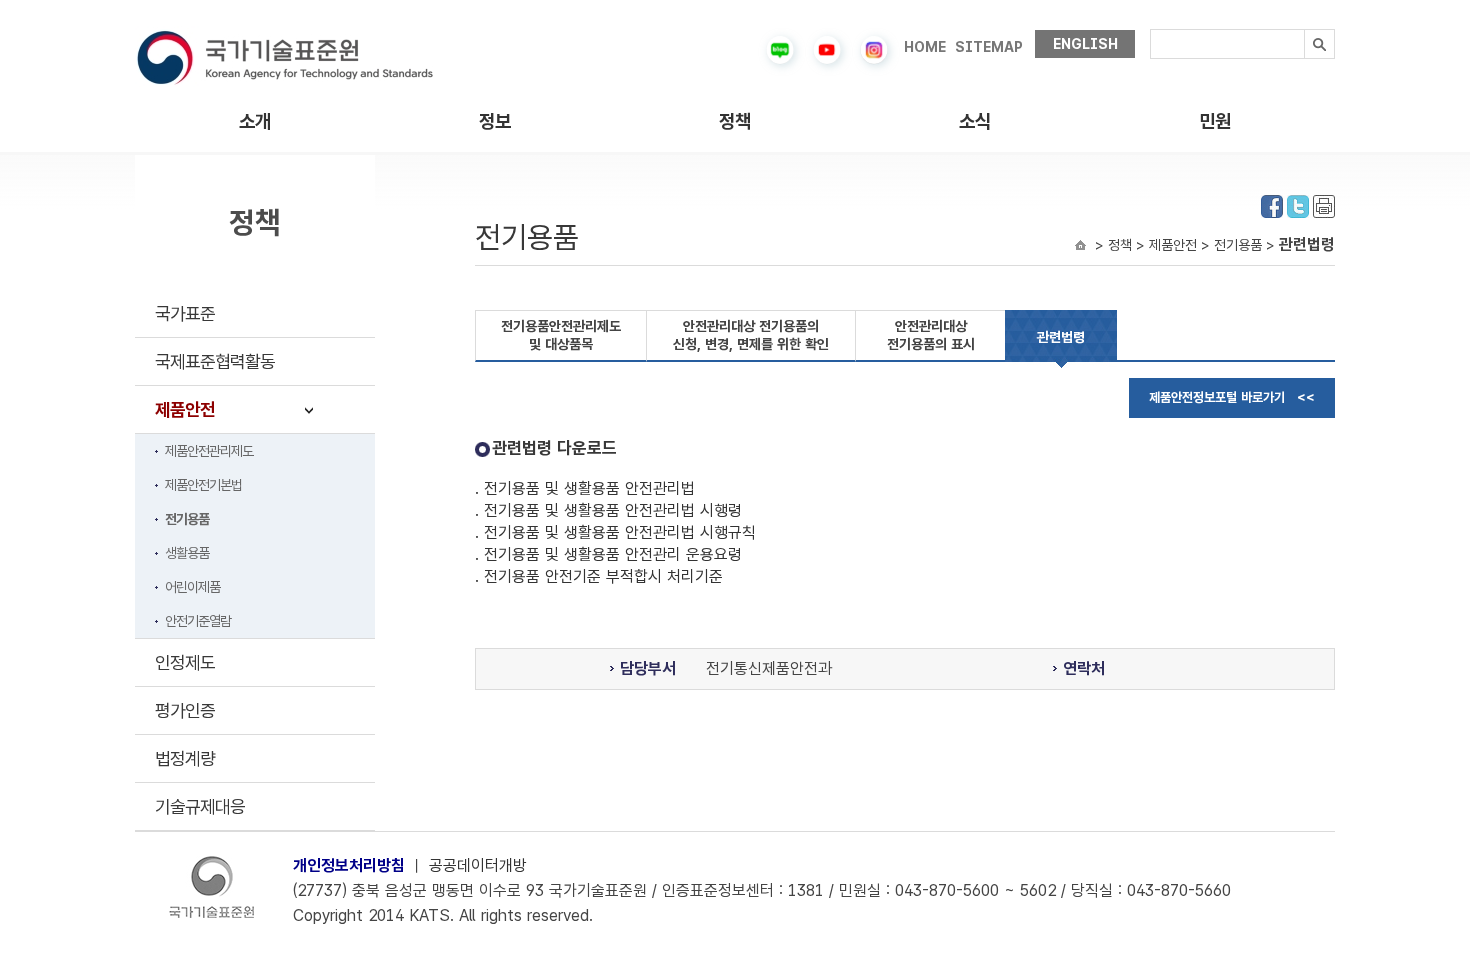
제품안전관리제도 (209, 451)
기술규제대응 (200, 806)
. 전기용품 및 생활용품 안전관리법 (585, 488)
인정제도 (185, 662)
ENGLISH (1085, 44)
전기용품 (187, 519)
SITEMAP (989, 47)
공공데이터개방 (478, 865)
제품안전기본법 (203, 485)
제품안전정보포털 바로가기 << (1232, 397)
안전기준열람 (198, 621)
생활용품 (187, 553)
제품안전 (185, 409)
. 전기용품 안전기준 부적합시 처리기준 (599, 576)
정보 (495, 121)
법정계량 (185, 758)
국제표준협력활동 (215, 361)
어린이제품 (192, 587)
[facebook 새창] (1272, 204)
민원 (1215, 121)
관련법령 (1061, 337)
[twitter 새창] (1298, 204)
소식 (975, 121)
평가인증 (185, 710)
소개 (255, 121)
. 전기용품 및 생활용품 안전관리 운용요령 (608, 554)
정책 (735, 121)
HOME (925, 47)
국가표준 (185, 313)
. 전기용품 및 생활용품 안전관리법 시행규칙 (615, 532)
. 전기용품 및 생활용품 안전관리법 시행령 (608, 510)
